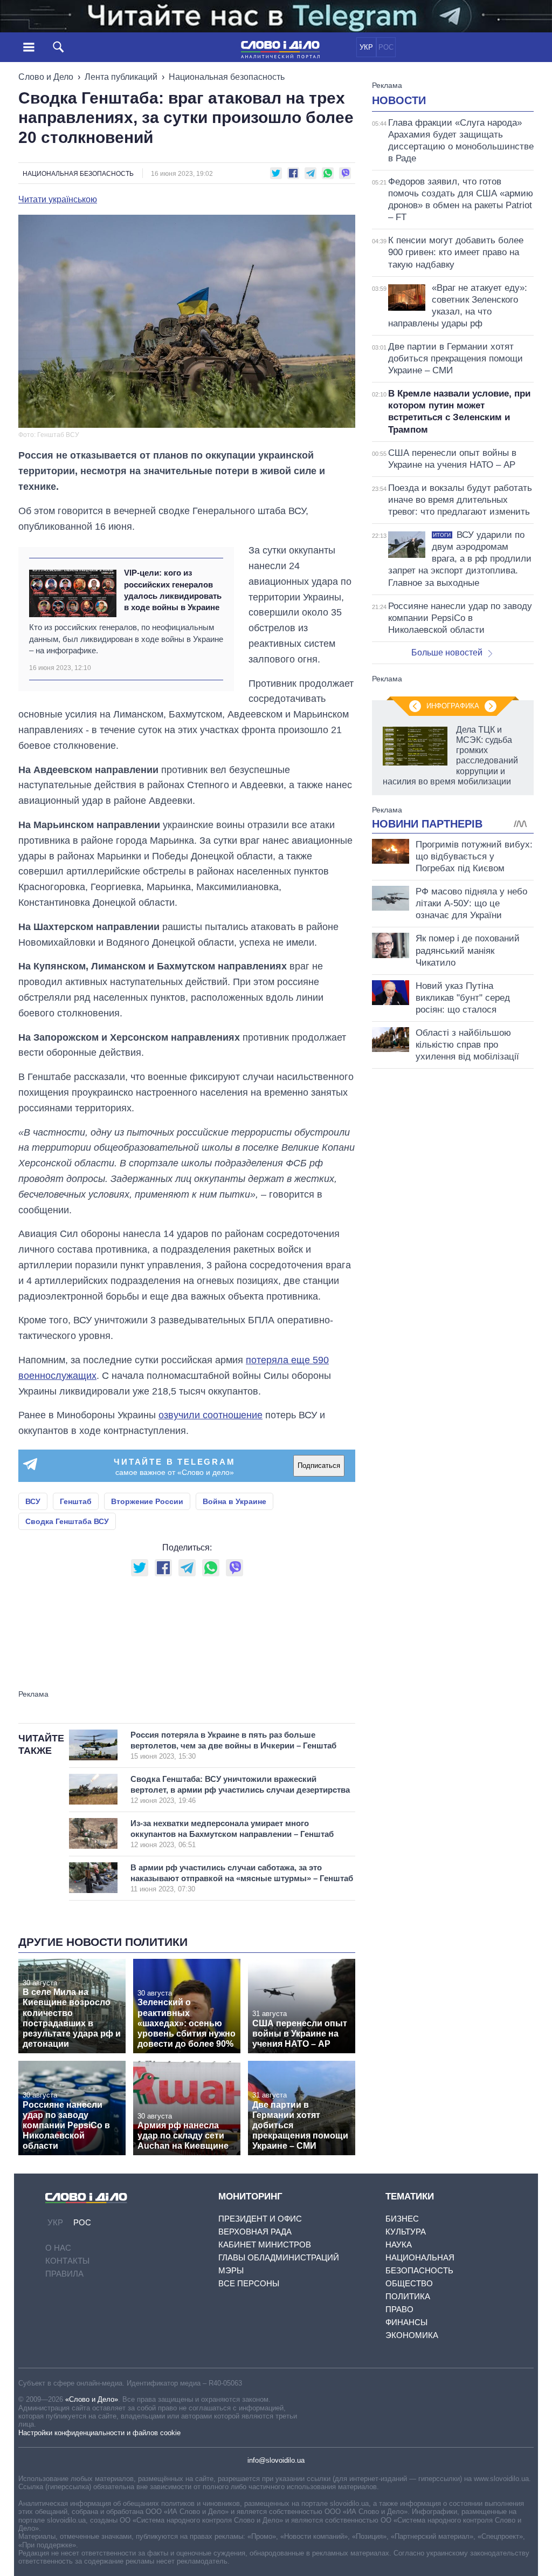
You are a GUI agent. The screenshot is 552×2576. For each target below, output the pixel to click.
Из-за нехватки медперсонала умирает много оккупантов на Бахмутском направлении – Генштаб (232, 1834)
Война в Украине (234, 1501)
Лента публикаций (121, 77)
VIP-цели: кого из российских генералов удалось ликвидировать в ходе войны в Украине (173, 590)
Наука (399, 2244)
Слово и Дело (46, 77)
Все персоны (249, 2283)
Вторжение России (147, 1501)
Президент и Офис (260, 2219)
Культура (406, 2232)
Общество (409, 2283)
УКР (366, 47)
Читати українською (58, 200)
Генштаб (76, 1501)
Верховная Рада (255, 2232)
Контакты (67, 2261)
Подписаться (319, 1465)
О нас (58, 2248)
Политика (408, 2296)
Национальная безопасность (227, 77)
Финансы (406, 2322)
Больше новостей (447, 652)
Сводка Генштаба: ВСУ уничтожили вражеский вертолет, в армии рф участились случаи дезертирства (240, 1789)
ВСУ (33, 1501)
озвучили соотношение (211, 1415)
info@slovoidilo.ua (276, 2460)
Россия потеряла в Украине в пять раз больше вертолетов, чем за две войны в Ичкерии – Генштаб (233, 1745)
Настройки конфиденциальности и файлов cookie (99, 2433)
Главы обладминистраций (279, 2257)
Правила (64, 2274)
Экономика (412, 2335)
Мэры (231, 2270)
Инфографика (453, 706)
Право (399, 2309)
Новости (399, 100)
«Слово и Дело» (92, 2399)
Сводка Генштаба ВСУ (67, 1521)
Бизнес (402, 2219)
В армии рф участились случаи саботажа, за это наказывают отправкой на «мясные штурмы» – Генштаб (242, 1878)
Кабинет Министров (265, 2244)
